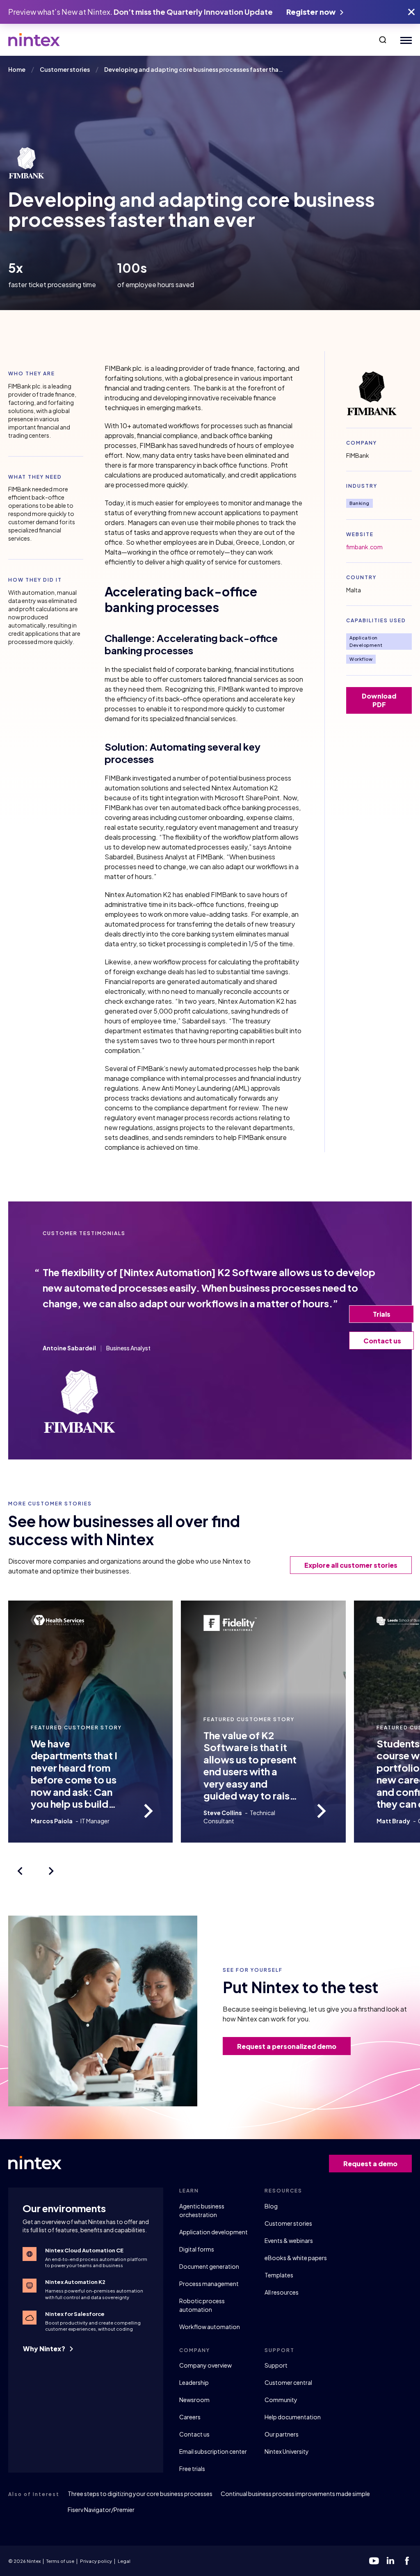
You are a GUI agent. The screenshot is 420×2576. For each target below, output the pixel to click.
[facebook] (407, 2561)
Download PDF (379, 700)
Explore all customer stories (351, 1565)
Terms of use (60, 2561)
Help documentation (293, 2417)
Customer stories (288, 2223)
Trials (382, 1314)
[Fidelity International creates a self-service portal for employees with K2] (322, 1811)
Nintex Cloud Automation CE (84, 2250)
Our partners (282, 2434)
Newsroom (194, 2400)
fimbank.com (364, 547)
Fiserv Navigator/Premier (101, 2510)
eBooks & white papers (296, 2258)
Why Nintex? (45, 2349)
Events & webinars (289, 2240)
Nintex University (287, 2451)
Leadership (194, 2382)
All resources (282, 2292)
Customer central (288, 2382)
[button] (383, 40)
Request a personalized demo (287, 2046)
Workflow (361, 659)
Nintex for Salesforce (75, 2314)
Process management (209, 2284)
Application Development (366, 641)
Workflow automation (210, 2327)
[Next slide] (51, 1871)
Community (281, 2400)
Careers (190, 2417)
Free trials (192, 2469)
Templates (279, 2275)
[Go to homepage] (34, 40)
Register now (312, 12)
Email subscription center (213, 2451)
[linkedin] (390, 2561)
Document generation (209, 2266)
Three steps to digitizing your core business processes (140, 2494)
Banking (360, 503)
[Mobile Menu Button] (404, 40)
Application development (213, 2232)
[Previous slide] (20, 1871)
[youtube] (374, 2561)
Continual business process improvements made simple (295, 2494)
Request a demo (370, 2164)
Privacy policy (96, 2561)
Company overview (205, 2365)
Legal (124, 2561)
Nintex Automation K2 (75, 2282)
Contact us (194, 2434)
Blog (271, 2206)
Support (276, 2365)
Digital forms (197, 2249)
